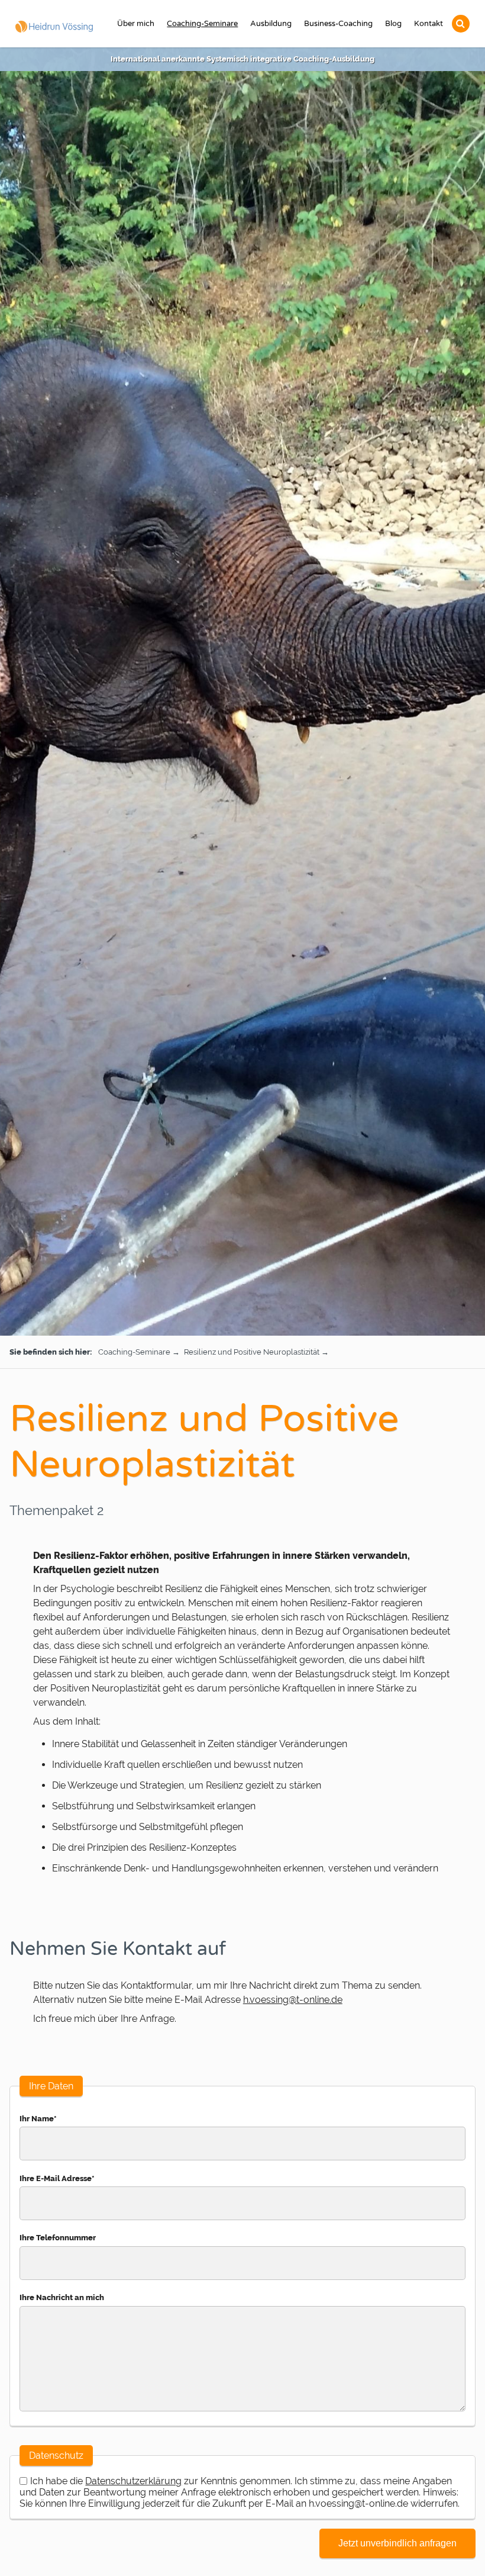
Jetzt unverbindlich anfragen (397, 2543)
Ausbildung (271, 24)
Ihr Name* (38, 2119)
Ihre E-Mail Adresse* (57, 2178)
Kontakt (429, 24)
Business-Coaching (338, 24)
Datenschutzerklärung (133, 2481)
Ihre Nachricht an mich (62, 2297)
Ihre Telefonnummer (58, 2238)
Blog (393, 24)
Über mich (136, 24)
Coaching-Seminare (202, 24)
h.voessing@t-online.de (293, 2000)
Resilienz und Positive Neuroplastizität (253, 1352)
